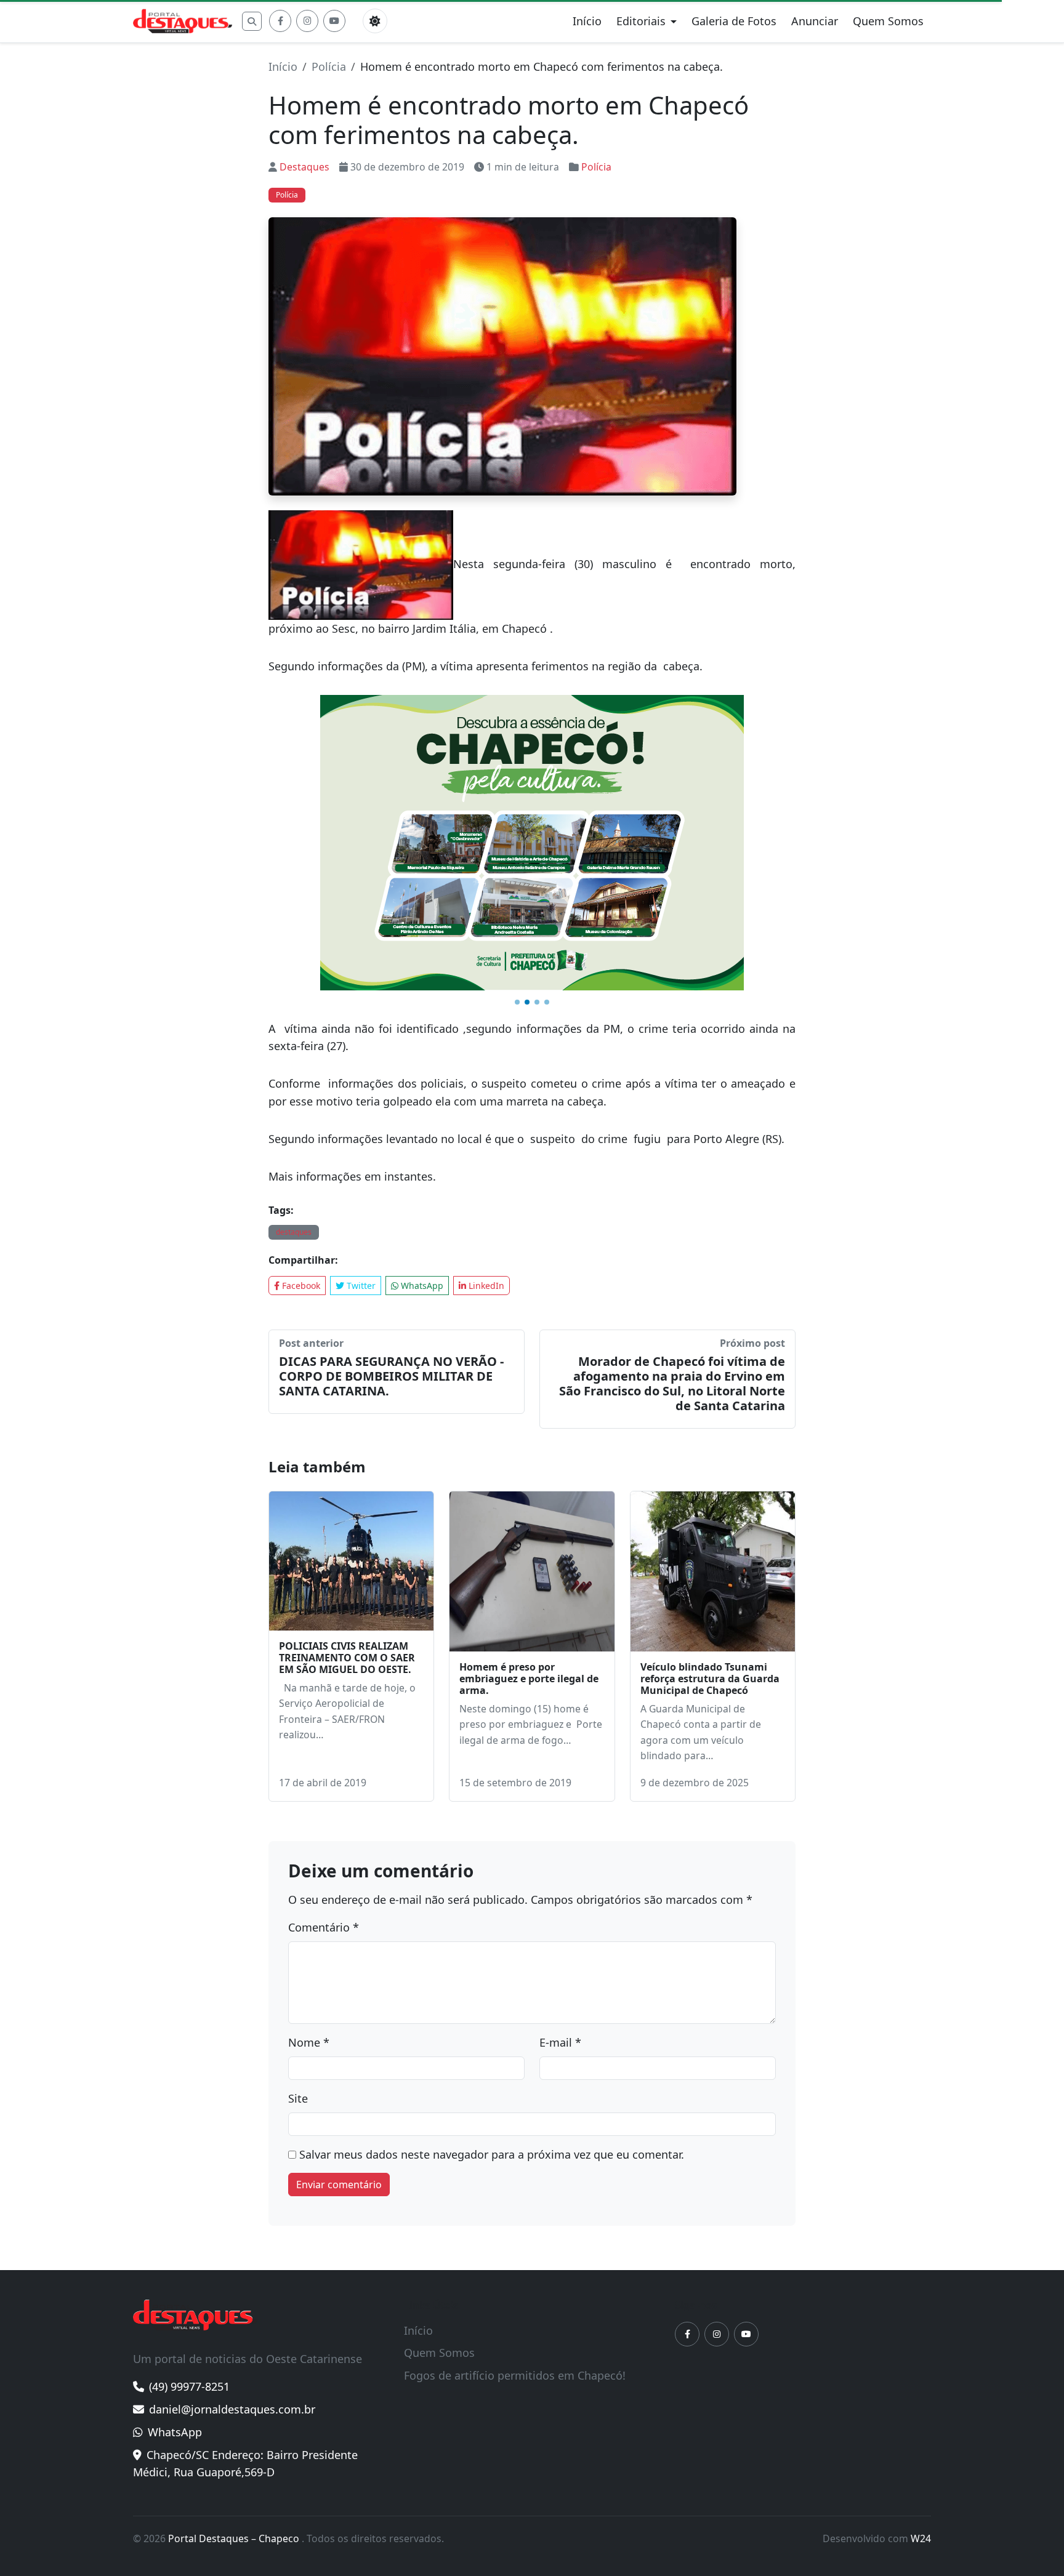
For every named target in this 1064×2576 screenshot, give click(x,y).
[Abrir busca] (252, 21)
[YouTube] (334, 21)
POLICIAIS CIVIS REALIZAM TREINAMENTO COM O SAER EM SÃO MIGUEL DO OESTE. (347, 1658)
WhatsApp (421, 1286)
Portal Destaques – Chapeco (235, 2538)
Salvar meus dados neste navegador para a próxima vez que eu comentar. (492, 2154)
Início (587, 21)
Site (298, 2098)
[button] (517, 1002)
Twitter (360, 1286)
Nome (309, 2042)
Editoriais (641, 21)
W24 (921, 2538)
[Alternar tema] (375, 21)
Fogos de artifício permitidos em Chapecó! (515, 2375)
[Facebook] (280, 21)
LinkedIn (485, 1286)
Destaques (304, 167)
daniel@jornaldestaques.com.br (232, 2409)
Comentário (324, 1927)
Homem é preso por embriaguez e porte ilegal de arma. (529, 1679)
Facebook (300, 1286)
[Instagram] (307, 21)
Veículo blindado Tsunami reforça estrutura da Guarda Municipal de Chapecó (710, 1679)
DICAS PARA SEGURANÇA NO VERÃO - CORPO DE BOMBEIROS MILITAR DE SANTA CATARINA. (391, 1376)
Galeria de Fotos (734, 21)
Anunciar (815, 21)
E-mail (560, 2042)
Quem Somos (888, 21)
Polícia (329, 66)
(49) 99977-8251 (189, 2386)
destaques (294, 1232)
